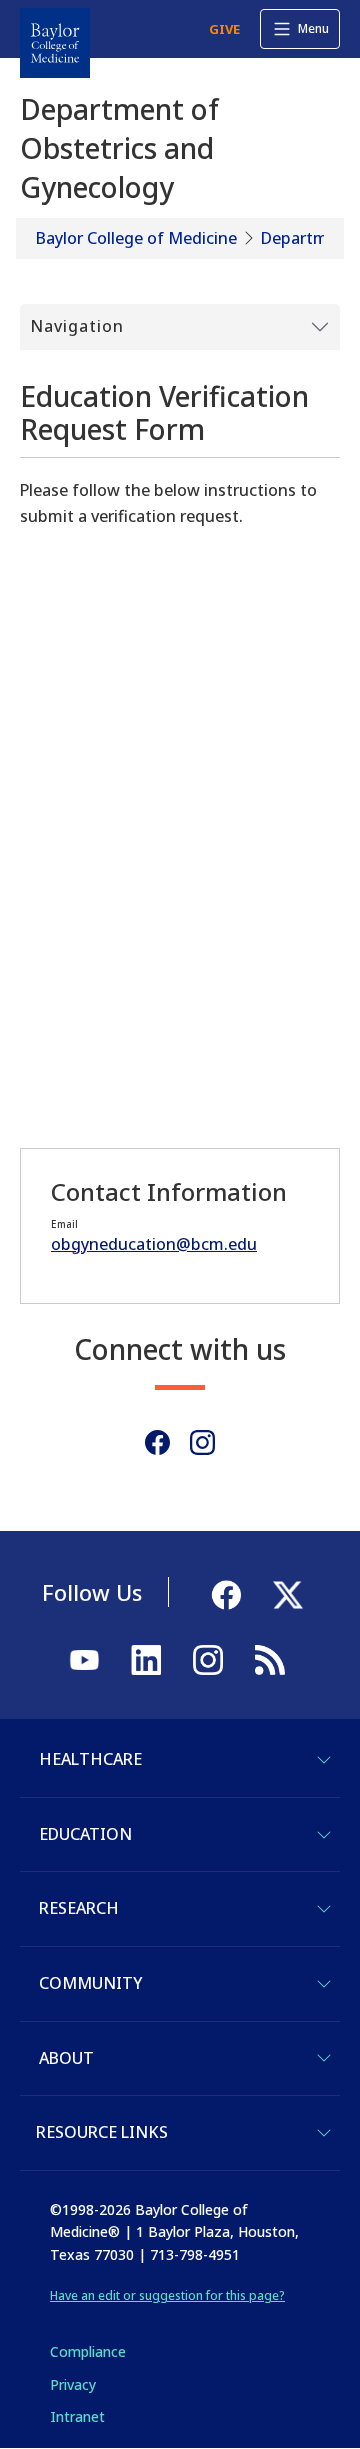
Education (85, 1834)
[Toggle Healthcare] (324, 1760)
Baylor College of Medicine (136, 238)
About (66, 2058)
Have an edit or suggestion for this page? (167, 2295)
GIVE (224, 29)
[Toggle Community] (324, 1984)
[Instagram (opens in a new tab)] (202, 1442)
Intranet (77, 2416)
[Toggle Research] (324, 1909)
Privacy (73, 2384)
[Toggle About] (324, 2058)
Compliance (88, 2351)
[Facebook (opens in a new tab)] (157, 1442)
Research (79, 1908)
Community (90, 1983)
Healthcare (90, 1759)
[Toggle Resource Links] (324, 2133)
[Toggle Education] (324, 1835)
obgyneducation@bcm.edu (154, 1244)
